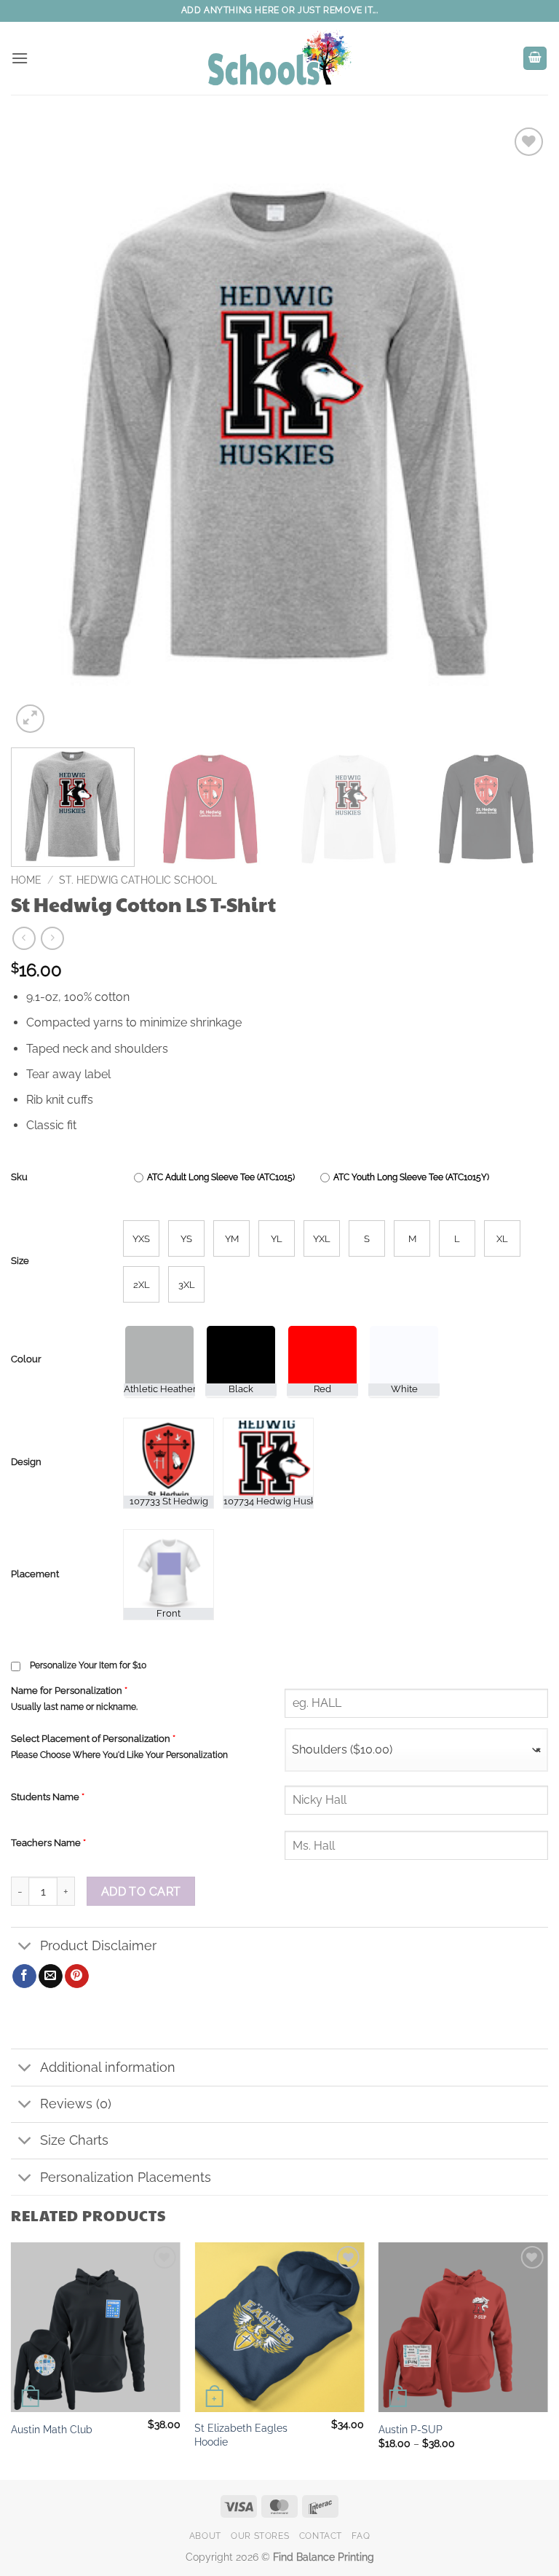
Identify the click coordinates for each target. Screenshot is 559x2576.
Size (20, 1261)
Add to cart (141, 1892)
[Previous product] (52, 938)
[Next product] (24, 938)
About (205, 2536)
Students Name (48, 1797)
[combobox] (416, 1750)
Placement (35, 1574)
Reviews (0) (76, 2104)
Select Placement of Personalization (93, 1739)
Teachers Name (48, 1843)
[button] (20, 58)
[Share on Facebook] (24, 1976)
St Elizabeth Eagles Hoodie (241, 2435)
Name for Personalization (69, 1690)
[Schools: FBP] (279, 58)
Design (26, 1462)
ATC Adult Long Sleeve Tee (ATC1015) (221, 1177)
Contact (321, 2536)
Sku (19, 1177)
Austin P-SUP (411, 2429)
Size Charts (74, 2140)
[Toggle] (25, 1947)
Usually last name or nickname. (74, 1707)
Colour (26, 1359)
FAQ (361, 2536)
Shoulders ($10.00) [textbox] (416, 1750)
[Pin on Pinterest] (77, 1976)
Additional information (108, 2067)
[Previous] (40, 430)
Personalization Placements (126, 2177)
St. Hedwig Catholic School (138, 880)
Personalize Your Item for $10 (88, 1665)
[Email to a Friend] (51, 1976)
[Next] (519, 430)
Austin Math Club (52, 2429)
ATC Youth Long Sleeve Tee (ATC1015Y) (411, 1177)
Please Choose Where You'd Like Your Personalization (119, 1755)
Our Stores (260, 2536)
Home (26, 880)
